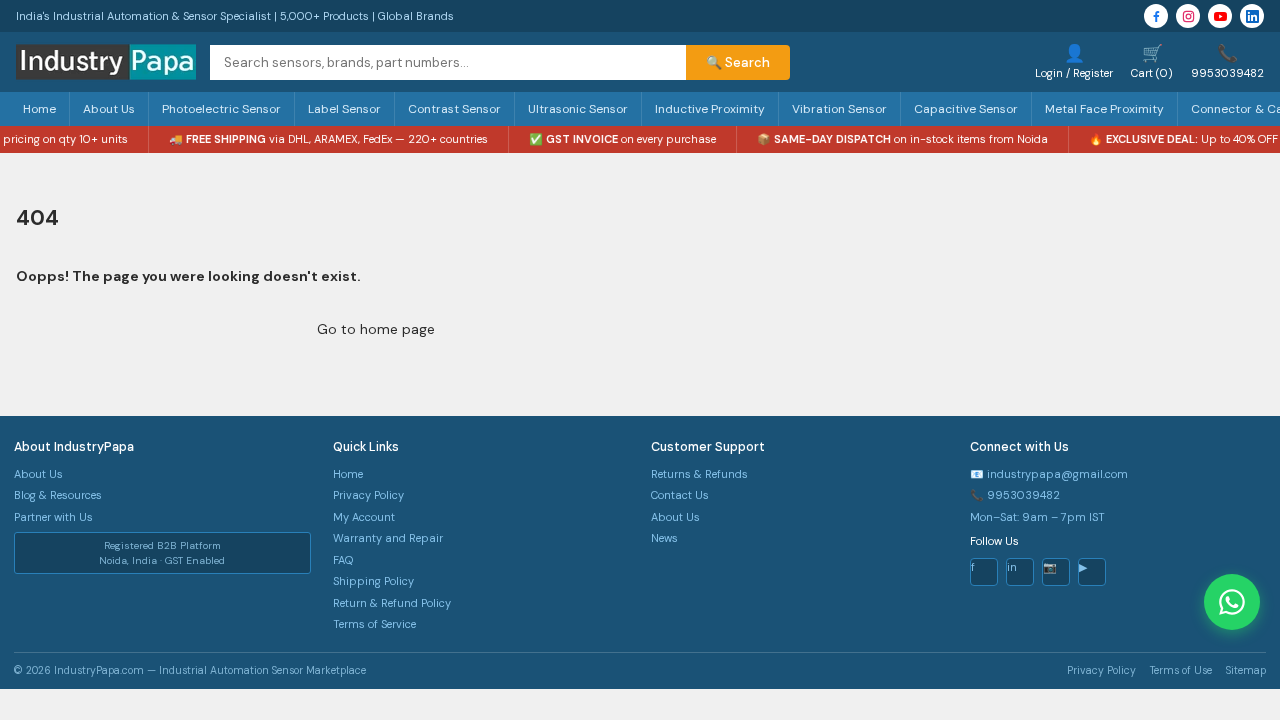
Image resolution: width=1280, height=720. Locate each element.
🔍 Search (738, 62)
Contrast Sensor (454, 109)
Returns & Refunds (699, 474)
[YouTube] (1220, 16)
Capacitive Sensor (966, 109)
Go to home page (376, 329)
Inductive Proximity (710, 109)
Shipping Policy (373, 581)
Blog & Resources (58, 495)
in (1012, 567)
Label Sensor (344, 109)
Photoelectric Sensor (221, 109)
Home (39, 109)
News (664, 538)
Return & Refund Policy (392, 603)
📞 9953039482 (1015, 495)
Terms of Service (374, 624)
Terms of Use (1181, 670)
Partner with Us (53, 517)
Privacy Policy (368, 495)
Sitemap (1246, 670)
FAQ (343, 560)
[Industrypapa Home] (106, 62)
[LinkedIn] (1252, 16)
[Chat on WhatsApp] (1232, 602)
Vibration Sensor (839, 109)
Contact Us (680, 495)
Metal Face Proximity (1104, 109)
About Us (109, 109)
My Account (364, 517)
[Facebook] (1156, 16)
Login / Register (1074, 61)
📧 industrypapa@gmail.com (1049, 474)
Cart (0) (1152, 61)
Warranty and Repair (388, 538)
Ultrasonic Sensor (578, 109)
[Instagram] (1188, 16)
